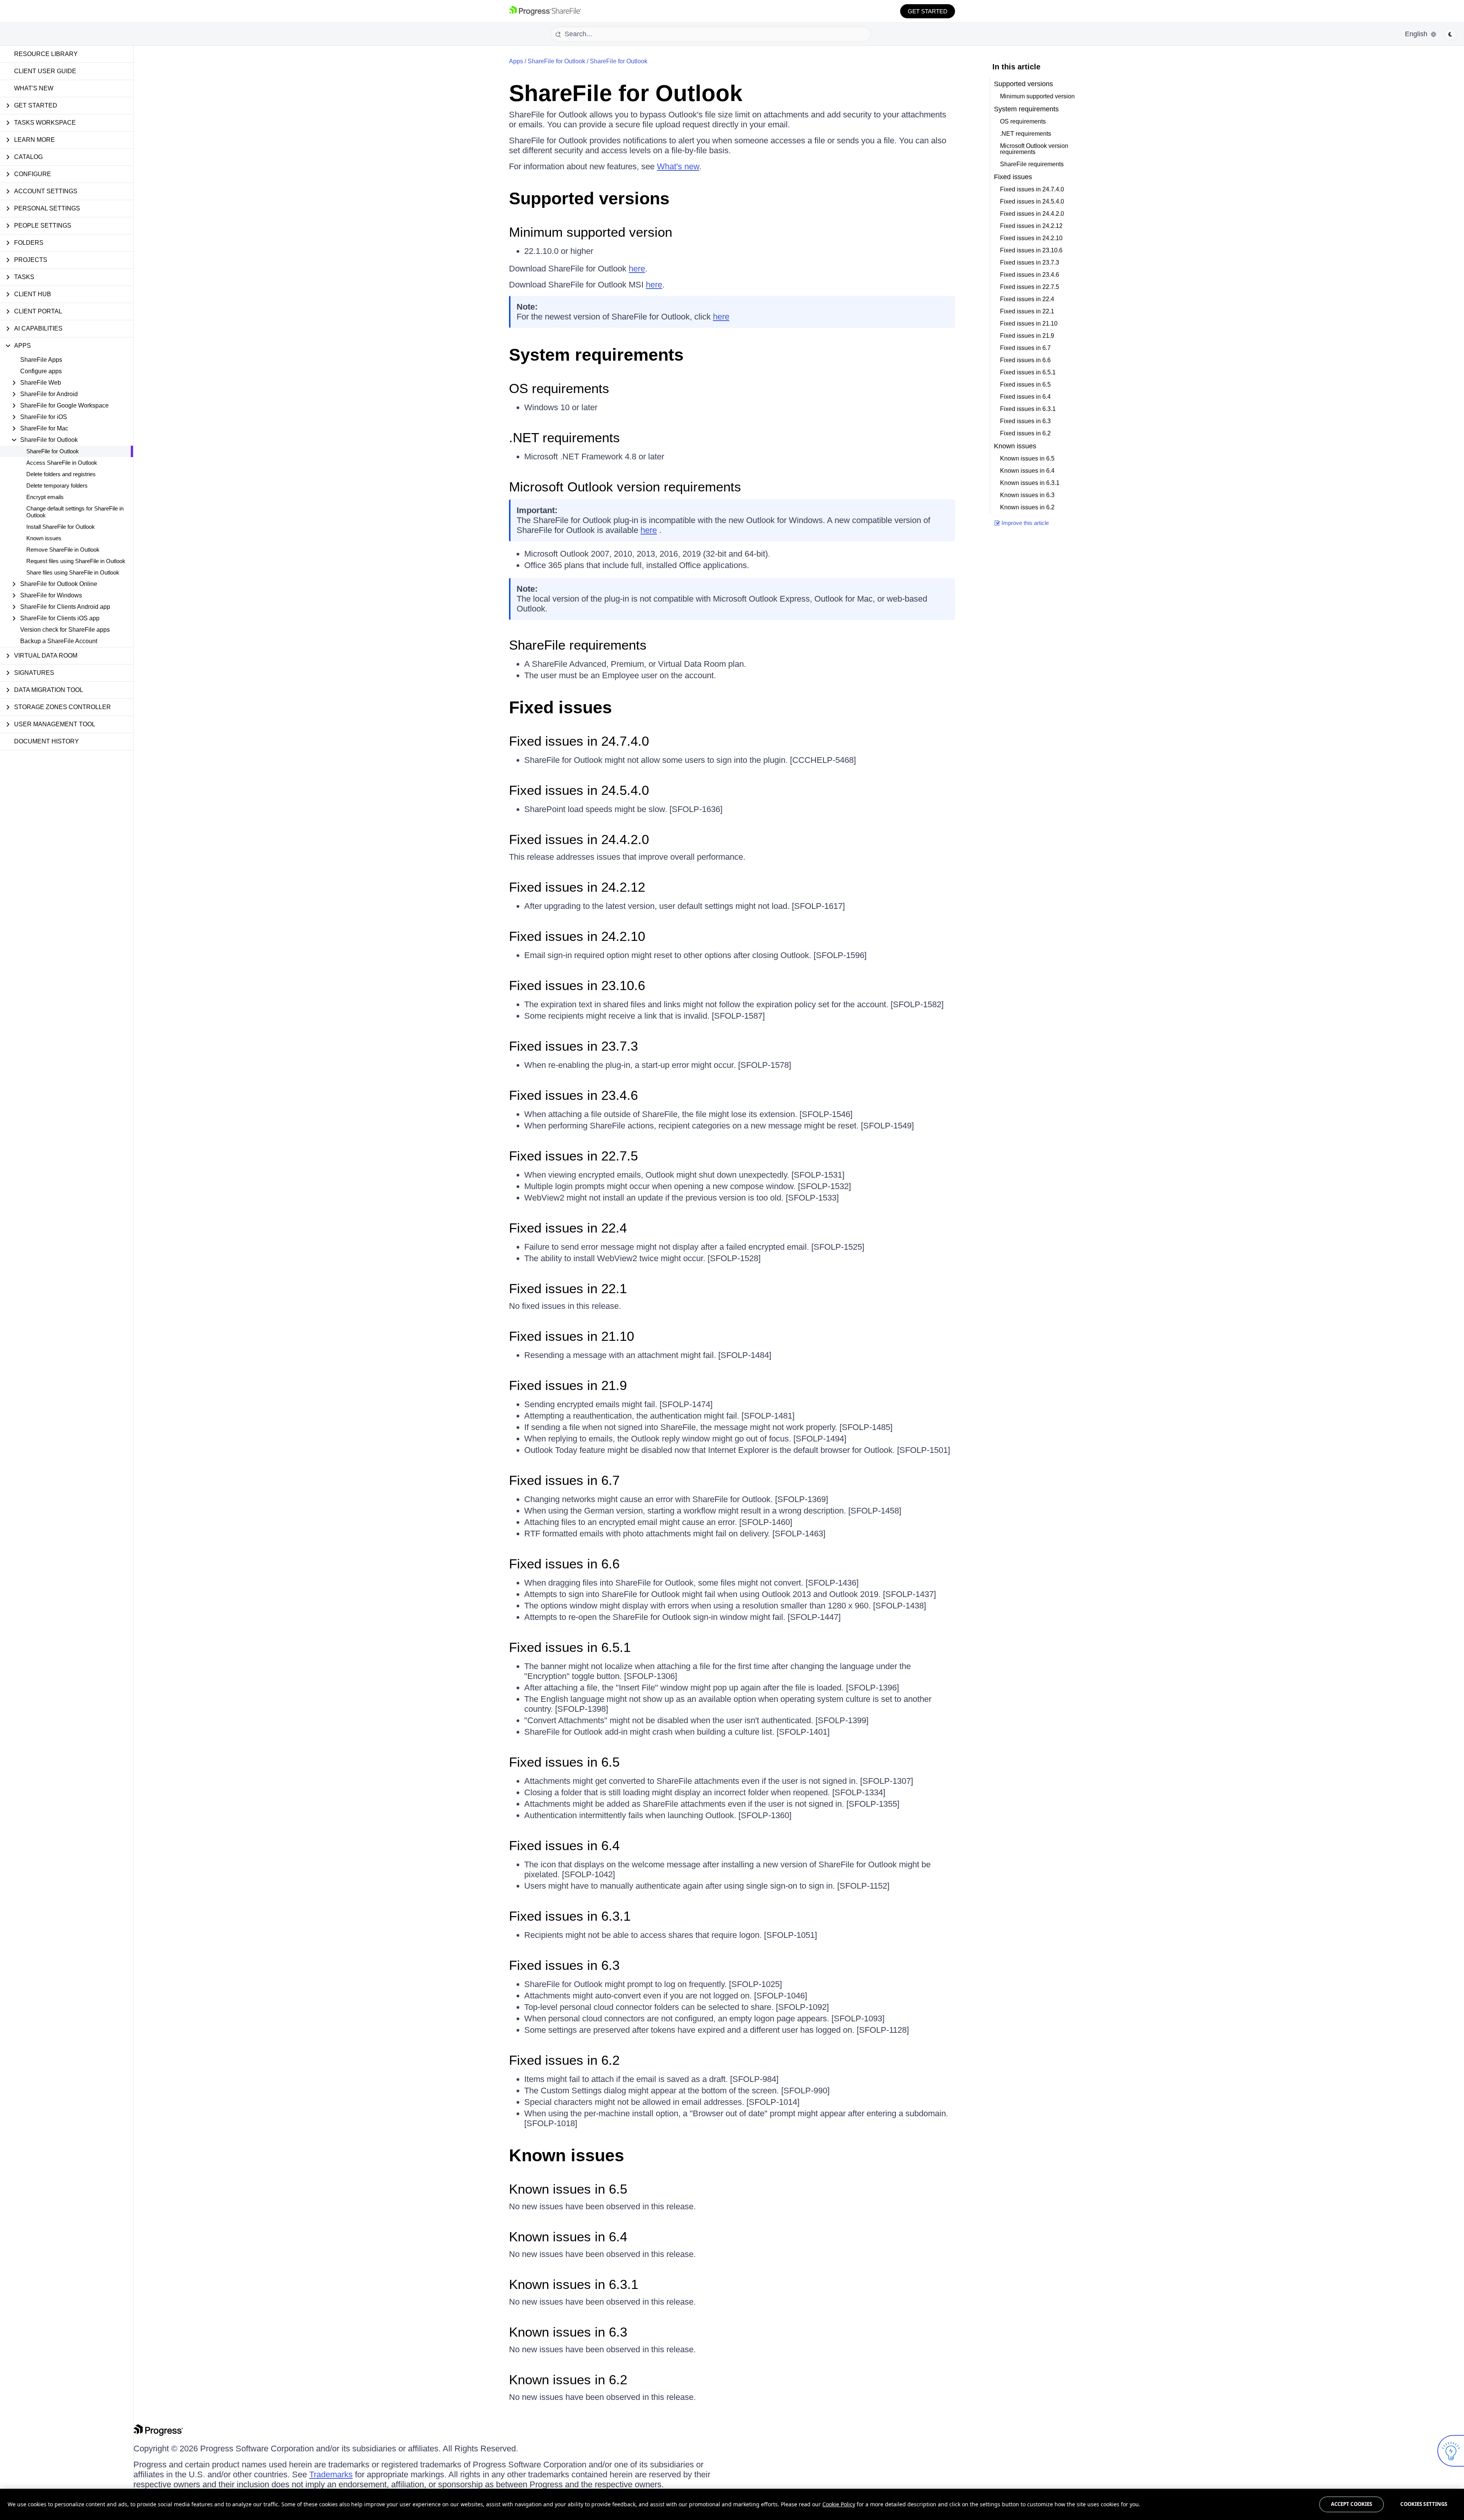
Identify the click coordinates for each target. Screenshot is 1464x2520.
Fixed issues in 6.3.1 (570, 1916)
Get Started (928, 11)
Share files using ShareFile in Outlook (73, 572)
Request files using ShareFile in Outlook (76, 561)
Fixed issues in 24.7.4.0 (579, 741)
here (637, 269)
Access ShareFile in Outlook (62, 463)
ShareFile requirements (578, 645)
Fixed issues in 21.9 (568, 1385)
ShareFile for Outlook (53, 451)
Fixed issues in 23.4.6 (573, 1095)
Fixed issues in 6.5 (564, 1762)
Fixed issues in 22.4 (568, 1228)
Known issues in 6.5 (568, 2189)
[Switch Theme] (1450, 34)
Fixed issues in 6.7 (564, 1480)
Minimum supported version (591, 232)
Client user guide (45, 71)
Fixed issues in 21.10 (571, 1336)
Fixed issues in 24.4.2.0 (579, 839)
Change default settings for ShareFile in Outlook (75, 512)
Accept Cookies (1352, 2504)
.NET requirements (564, 437)
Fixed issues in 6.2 (564, 2060)
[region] (732, 2504)
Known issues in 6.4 (568, 2237)
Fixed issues (560, 707)
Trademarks (331, 2474)
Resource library (46, 54)
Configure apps (41, 371)
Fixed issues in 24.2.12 (577, 887)
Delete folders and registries (61, 474)
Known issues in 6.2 (568, 2380)
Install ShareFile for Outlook (61, 527)
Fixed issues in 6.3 (564, 1965)
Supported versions (589, 198)
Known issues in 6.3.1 (574, 2284)
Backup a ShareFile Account (59, 641)
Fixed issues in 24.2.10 (577, 936)
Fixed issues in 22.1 (568, 1288)
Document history (47, 741)
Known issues (44, 538)
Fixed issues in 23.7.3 (573, 1046)
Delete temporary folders (57, 486)
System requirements (596, 355)
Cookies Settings (1424, 2504)
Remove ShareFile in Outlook (63, 550)
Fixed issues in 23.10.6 (577, 985)
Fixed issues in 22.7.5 (573, 1156)
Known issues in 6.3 (568, 2332)
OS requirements (559, 388)
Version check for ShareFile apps (65, 630)
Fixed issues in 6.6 (564, 1564)
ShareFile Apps (41, 360)
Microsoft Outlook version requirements (625, 487)
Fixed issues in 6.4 (564, 1845)
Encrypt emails (45, 497)
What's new (34, 88)
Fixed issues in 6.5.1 (570, 1647)
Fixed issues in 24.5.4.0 (579, 790)
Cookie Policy (839, 2504)
